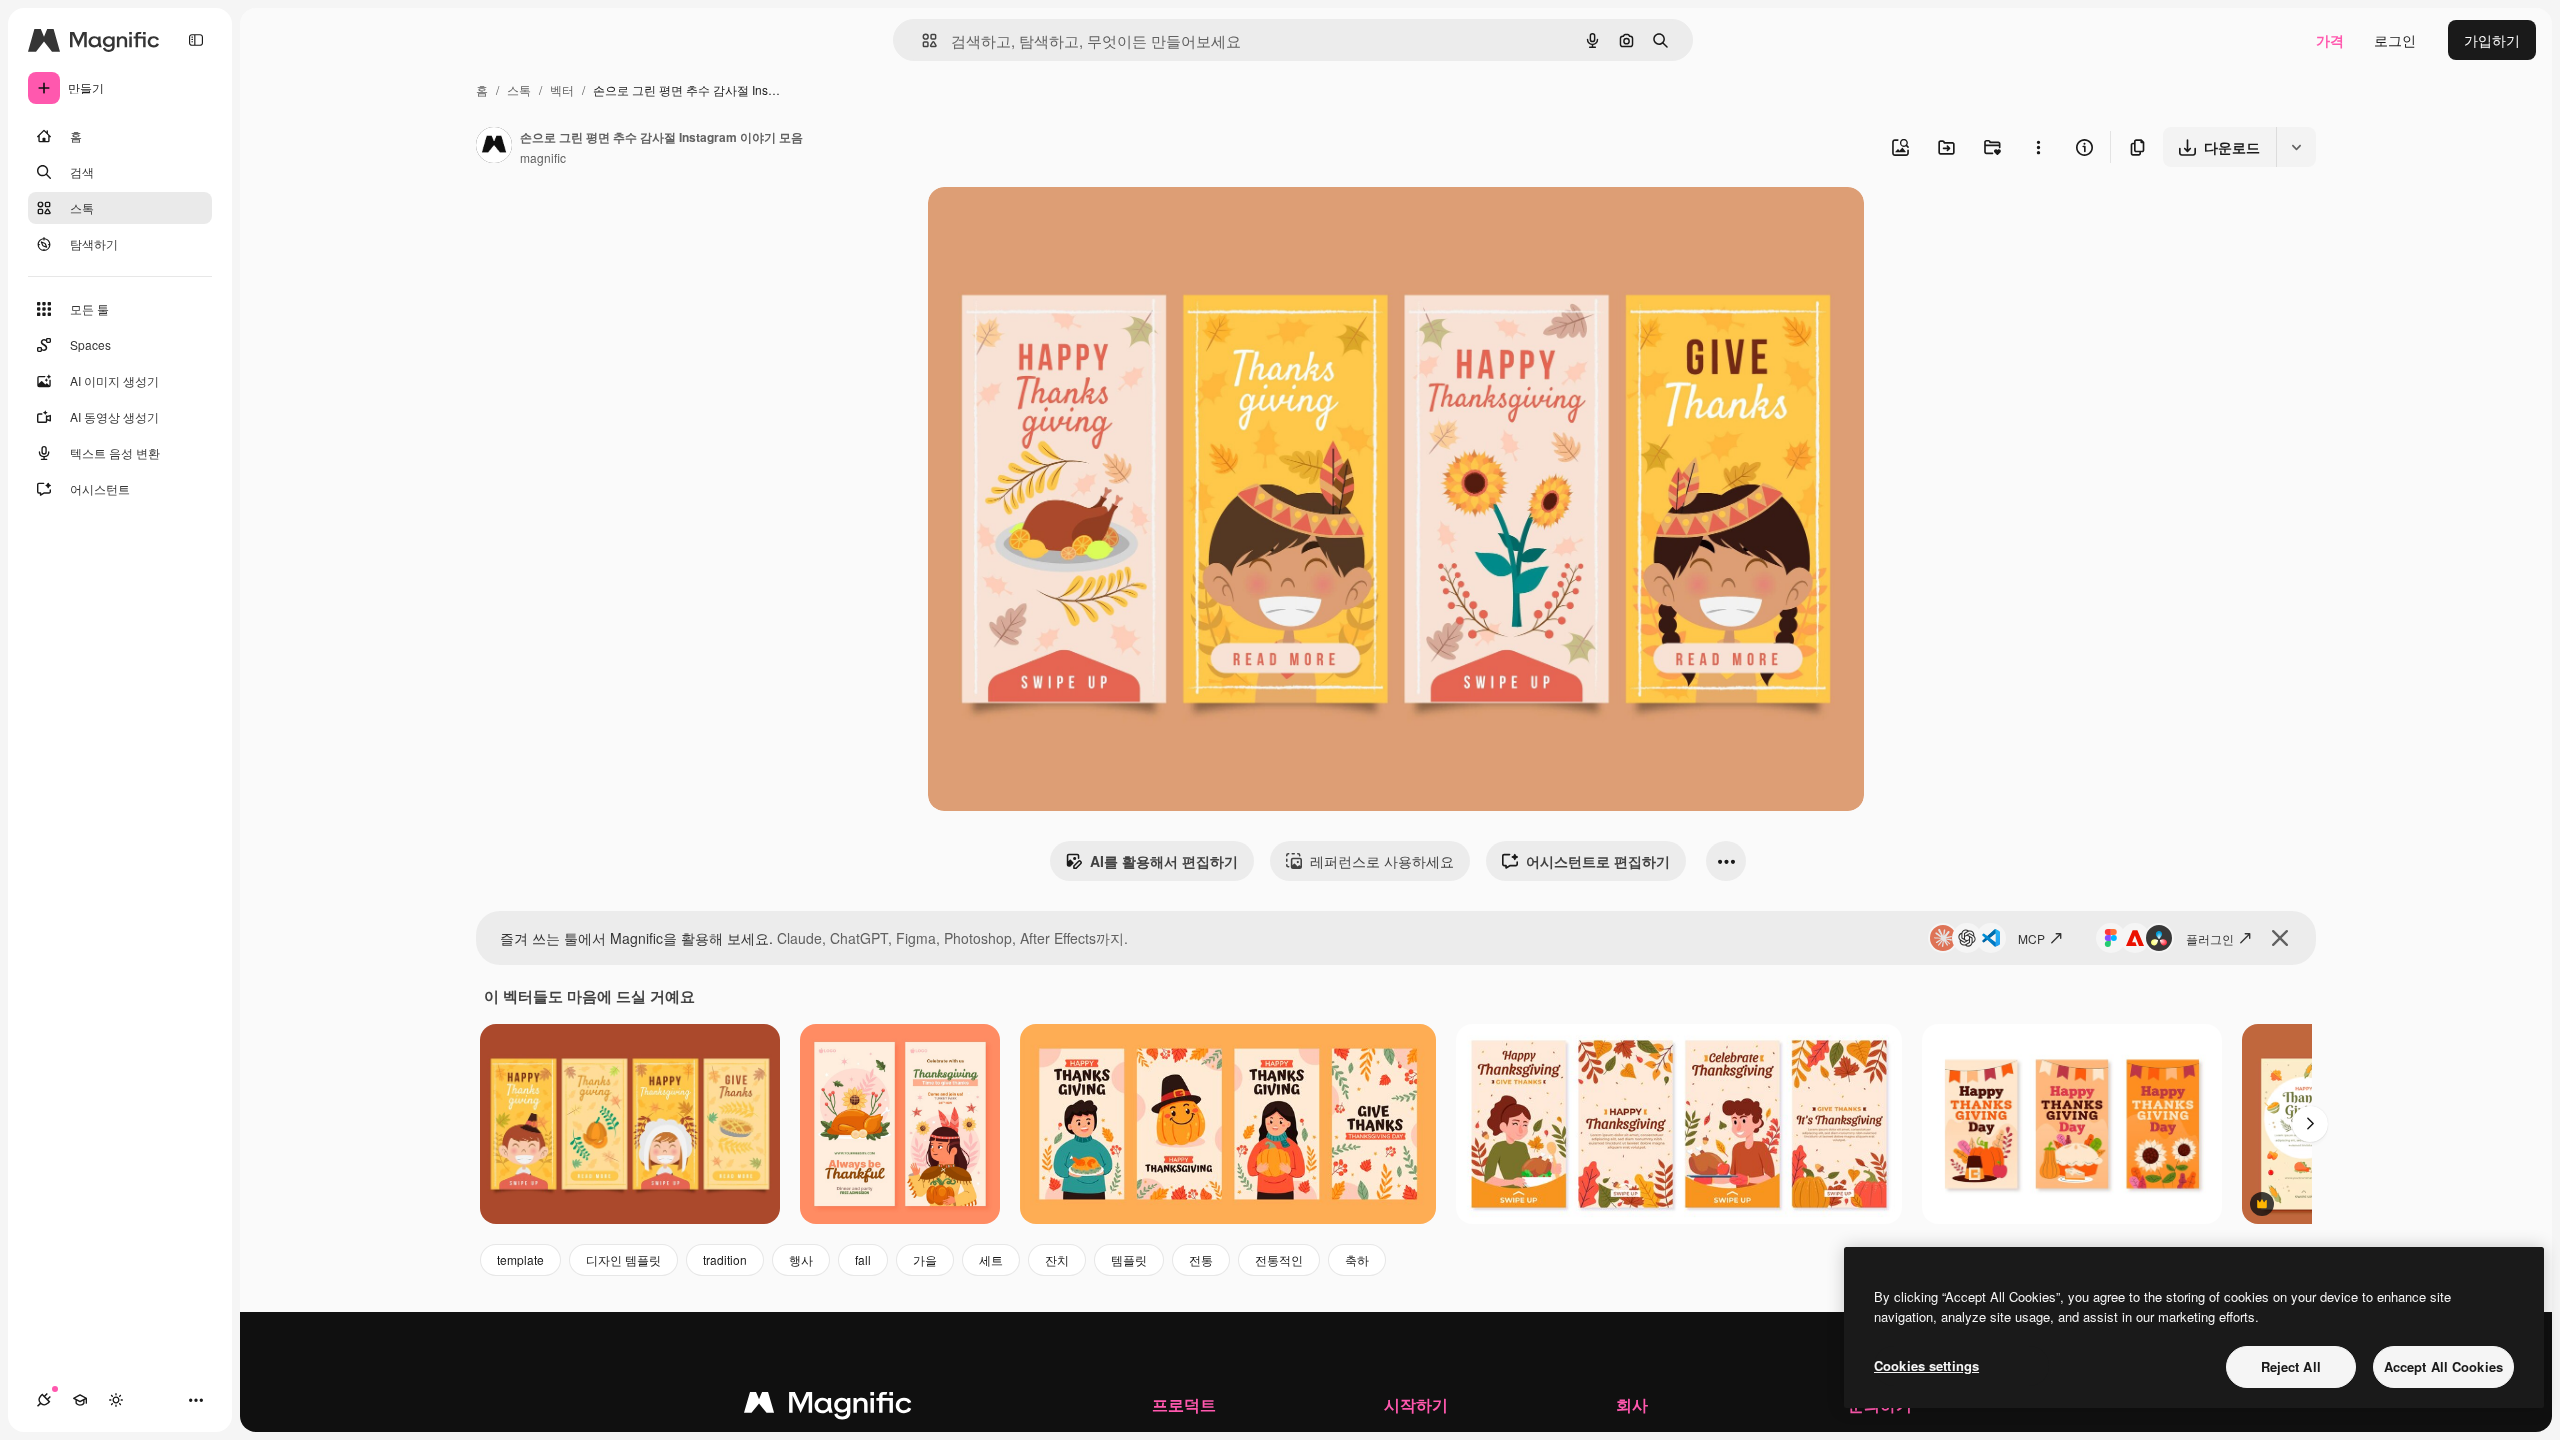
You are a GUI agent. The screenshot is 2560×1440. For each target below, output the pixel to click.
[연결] (44, 1400)
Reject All (2291, 1366)
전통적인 (1279, 1259)
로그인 (2395, 40)
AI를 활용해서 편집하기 (1164, 861)
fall (863, 1259)
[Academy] (80, 1400)
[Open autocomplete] (921, 40)
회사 (1632, 1404)
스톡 (519, 89)
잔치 (1057, 1259)
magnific (543, 157)
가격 (2330, 40)
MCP (2031, 938)
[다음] (2310, 1124)
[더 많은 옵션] (2038, 147)
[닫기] (2280, 938)
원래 (1043, 225)
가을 (925, 1259)
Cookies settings (1926, 1365)
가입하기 (2492, 40)
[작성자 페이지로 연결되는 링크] (494, 147)
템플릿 (1129, 1259)
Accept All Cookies (2443, 1366)
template (520, 1259)
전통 (1201, 1259)
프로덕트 (1184, 1404)
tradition (725, 1259)
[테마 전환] (116, 1400)
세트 (991, 1259)
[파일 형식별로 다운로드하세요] (2296, 147)
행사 (801, 1259)
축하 (1357, 1259)
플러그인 (2210, 938)
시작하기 (1416, 1404)
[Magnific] (828, 1407)
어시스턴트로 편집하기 (1598, 861)
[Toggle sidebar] (196, 40)
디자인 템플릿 (623, 1259)
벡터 (562, 89)
